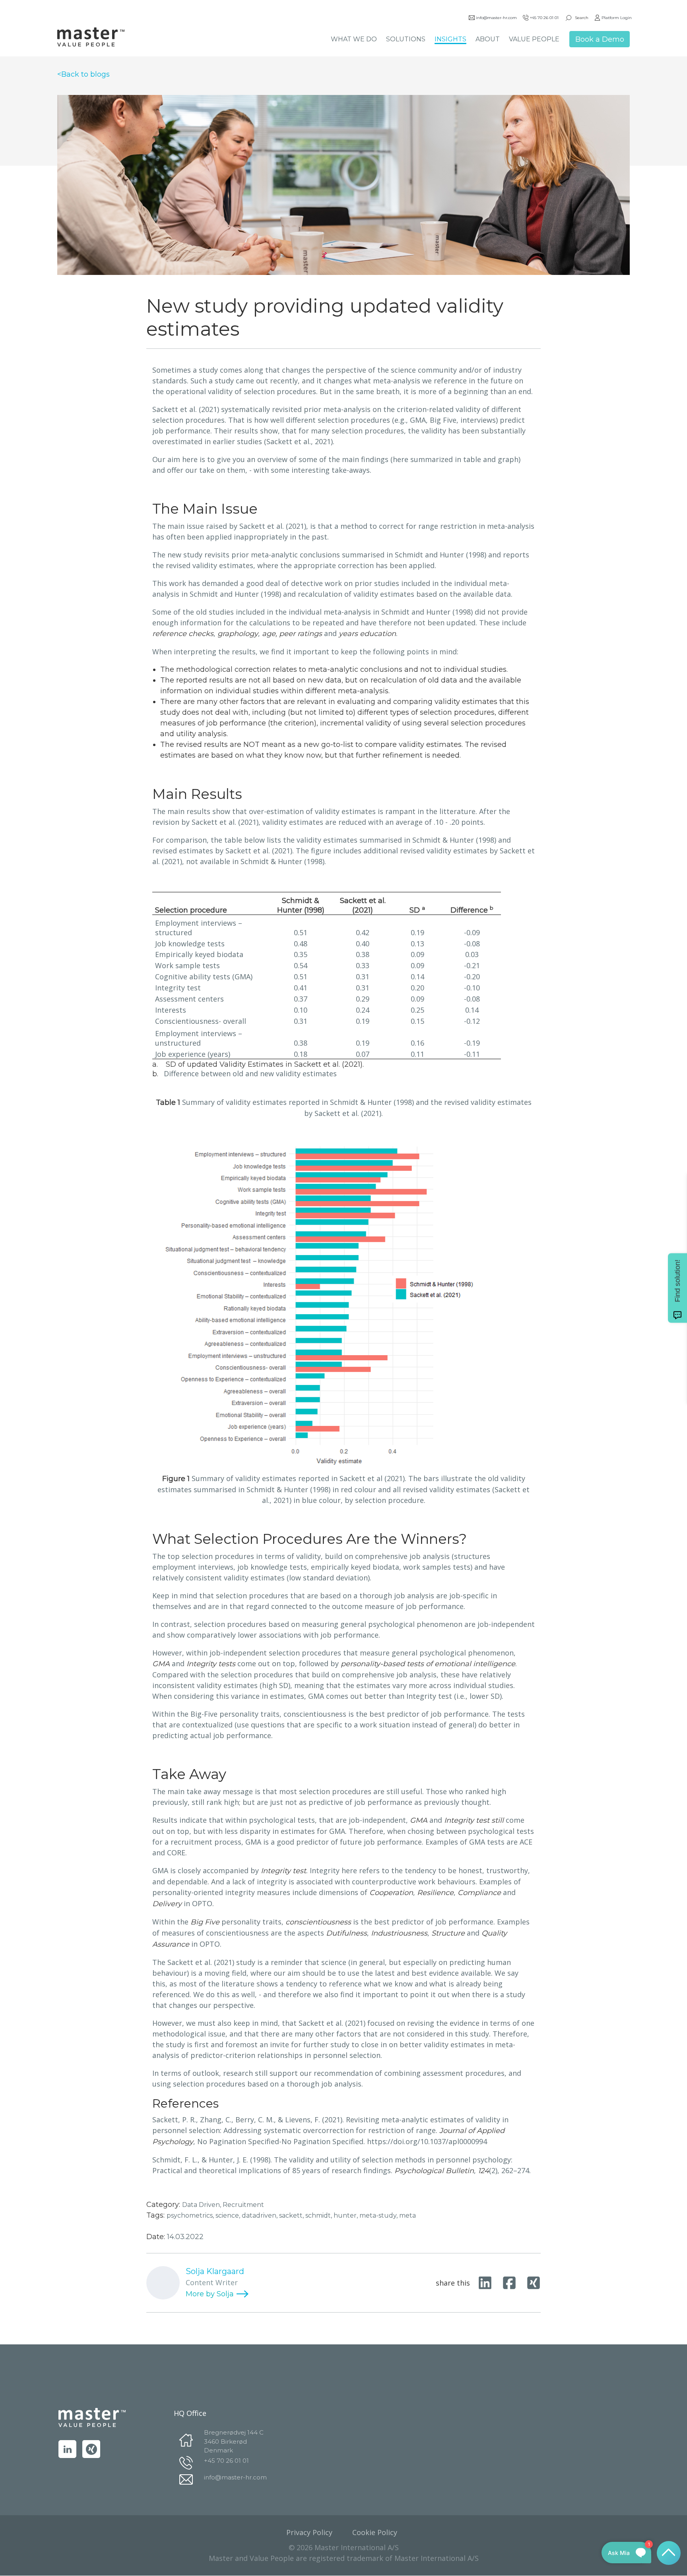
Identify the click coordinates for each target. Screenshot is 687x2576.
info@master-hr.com (496, 18)
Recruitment (243, 2205)
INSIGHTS (450, 39)
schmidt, (319, 2215)
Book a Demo (600, 39)
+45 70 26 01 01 (544, 18)
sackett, (292, 2215)
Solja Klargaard (215, 2271)
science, (229, 2215)
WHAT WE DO (354, 39)
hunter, (346, 2215)
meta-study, (379, 2215)
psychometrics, (191, 2215)
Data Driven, (202, 2205)
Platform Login (617, 18)
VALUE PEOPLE (534, 39)
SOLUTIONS (406, 39)
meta (408, 2215)
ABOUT (488, 39)
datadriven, (260, 2215)
